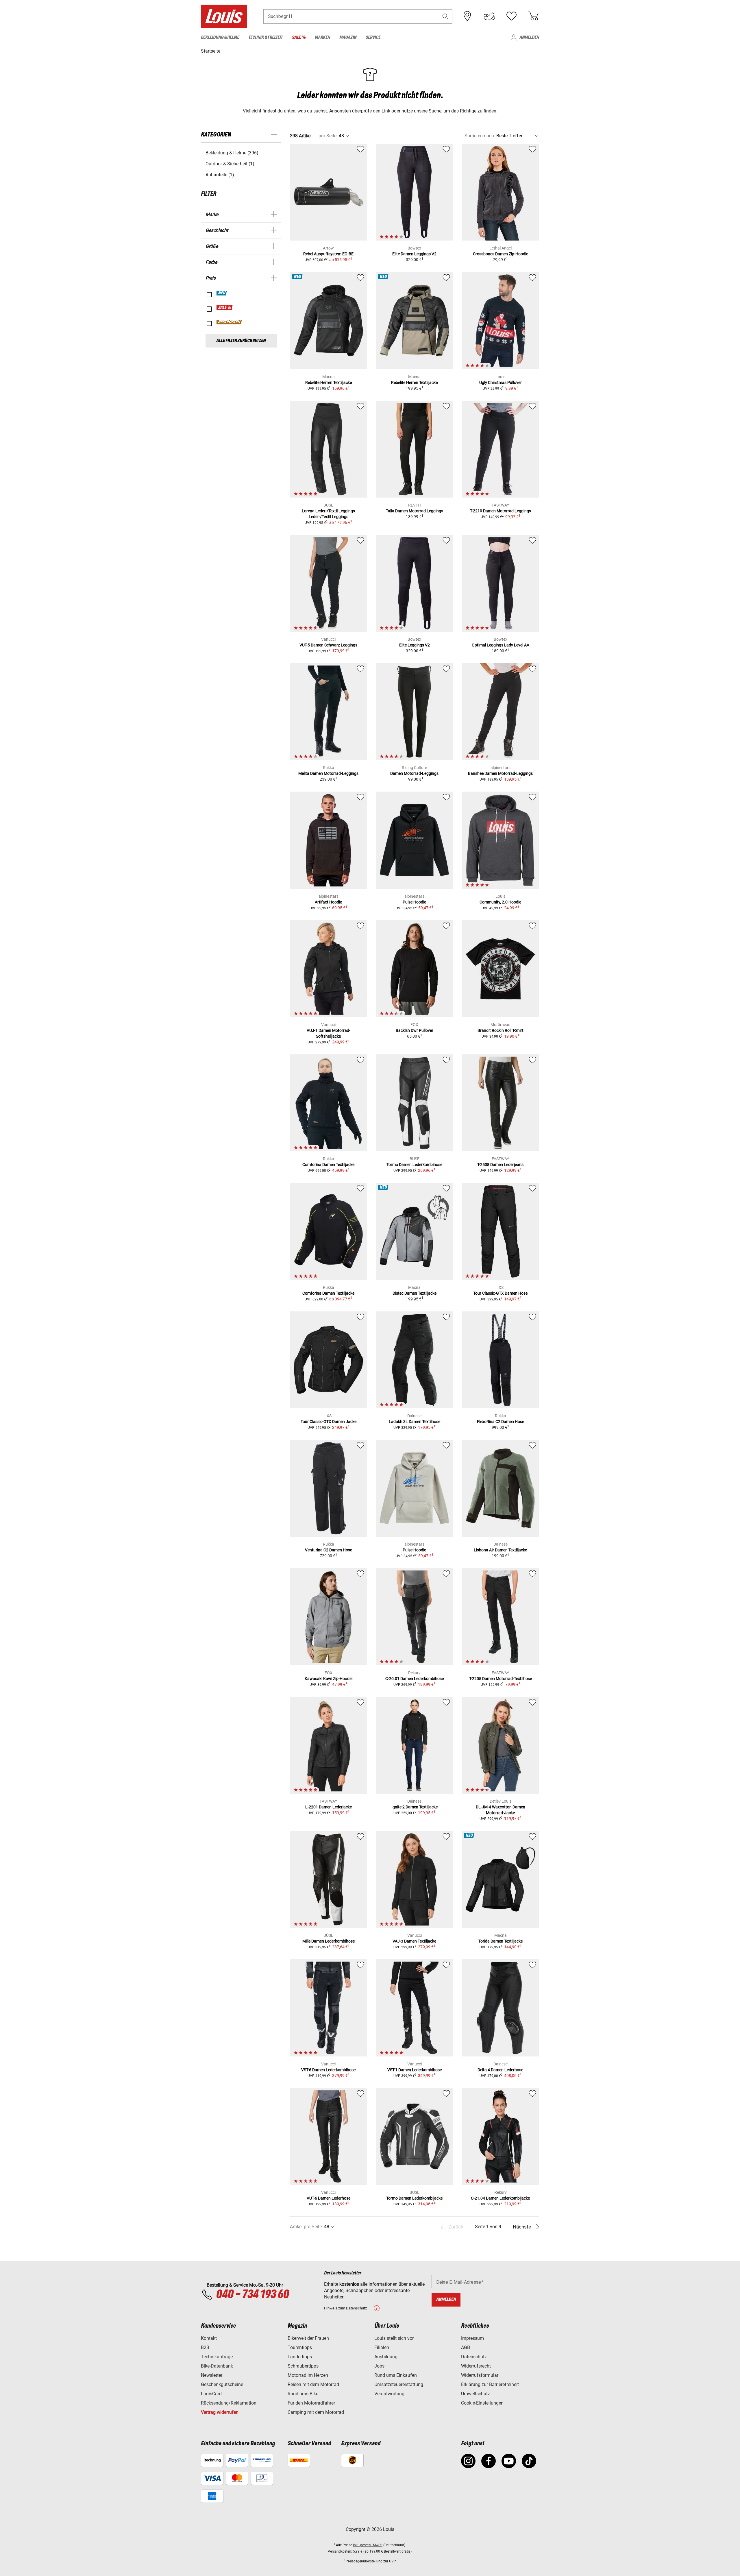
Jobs (379, 2366)
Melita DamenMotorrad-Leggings (328, 773)
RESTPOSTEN (229, 322)
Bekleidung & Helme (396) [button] (232, 153)
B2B (205, 2347)
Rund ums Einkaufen (396, 2375)
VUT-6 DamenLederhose (329, 2198)
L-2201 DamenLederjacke (329, 1807)
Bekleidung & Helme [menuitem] (220, 37)
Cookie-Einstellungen (482, 2403)
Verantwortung (389, 2394)
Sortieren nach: (480, 136)
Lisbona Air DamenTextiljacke (500, 1550)
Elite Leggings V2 (415, 645)
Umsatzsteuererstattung (399, 2384)
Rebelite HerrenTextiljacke (329, 382)
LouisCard (211, 2394)
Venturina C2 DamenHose (329, 1550)
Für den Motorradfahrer (311, 2403)
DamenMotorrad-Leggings (414, 773)
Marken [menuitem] (322, 37)
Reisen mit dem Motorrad (313, 2384)
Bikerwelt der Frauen (308, 2338)
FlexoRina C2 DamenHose (501, 1422)
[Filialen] (467, 16)
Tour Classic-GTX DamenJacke (329, 1422)
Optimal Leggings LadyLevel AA (501, 645)
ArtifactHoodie (328, 902)
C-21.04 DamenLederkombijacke (500, 2198)
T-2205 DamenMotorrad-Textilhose (501, 1679)
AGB (466, 2347)
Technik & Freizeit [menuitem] (266, 37)
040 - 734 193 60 (252, 2295)
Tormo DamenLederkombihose (414, 1165)
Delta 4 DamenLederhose (500, 2070)
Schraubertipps (303, 2366)
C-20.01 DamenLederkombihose (415, 1679)
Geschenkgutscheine (222, 2384)
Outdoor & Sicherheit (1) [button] (230, 164)
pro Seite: (328, 136)
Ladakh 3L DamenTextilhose (415, 1422)
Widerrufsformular (480, 2375)
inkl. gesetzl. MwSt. (368, 2545)
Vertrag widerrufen (220, 2412)
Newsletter (212, 2375)
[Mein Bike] (489, 16)
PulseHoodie (414, 902)
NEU (222, 293)
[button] (445, 16)
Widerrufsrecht (476, 2366)
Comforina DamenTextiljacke (328, 1165)
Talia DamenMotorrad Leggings (415, 511)
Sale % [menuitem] (299, 37)
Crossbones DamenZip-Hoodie (501, 254)
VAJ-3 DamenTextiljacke (414, 1941)
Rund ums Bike (303, 2394)
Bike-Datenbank (217, 2366)
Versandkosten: (340, 2551)
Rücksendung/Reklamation (229, 2403)
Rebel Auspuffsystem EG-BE (328, 254)
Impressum (472, 2338)
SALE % (225, 308)
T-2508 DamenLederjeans (500, 1165)
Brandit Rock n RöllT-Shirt (501, 1030)
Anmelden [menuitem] (529, 37)
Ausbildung (386, 2357)
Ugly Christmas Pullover (501, 382)
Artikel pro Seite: (306, 2227)
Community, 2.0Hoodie (500, 902)
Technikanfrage (217, 2357)
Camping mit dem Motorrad (316, 2412)
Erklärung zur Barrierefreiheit (490, 2384)
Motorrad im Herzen (308, 2375)
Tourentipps (300, 2347)
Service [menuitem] (373, 37)
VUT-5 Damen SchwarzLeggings (328, 645)
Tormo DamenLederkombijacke (414, 2198)
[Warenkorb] (533, 16)
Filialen (382, 2347)
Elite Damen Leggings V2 (414, 254)
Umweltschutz (476, 2394)
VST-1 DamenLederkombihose (415, 2070)
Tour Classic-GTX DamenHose (500, 1293)
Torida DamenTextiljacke (501, 1941)
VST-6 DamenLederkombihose (328, 2070)
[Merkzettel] (511, 16)
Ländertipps (300, 2357)
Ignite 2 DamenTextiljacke (415, 1807)
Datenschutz (474, 2357)
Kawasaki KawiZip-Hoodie (329, 1679)
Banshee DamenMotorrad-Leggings (500, 773)
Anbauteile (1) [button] (220, 175)
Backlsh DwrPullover (415, 1030)
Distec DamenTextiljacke (415, 1293)
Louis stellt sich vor (394, 2338)
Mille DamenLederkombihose (329, 1941)
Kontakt (209, 2338)
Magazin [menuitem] (348, 37)
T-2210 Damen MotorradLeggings (501, 511)
